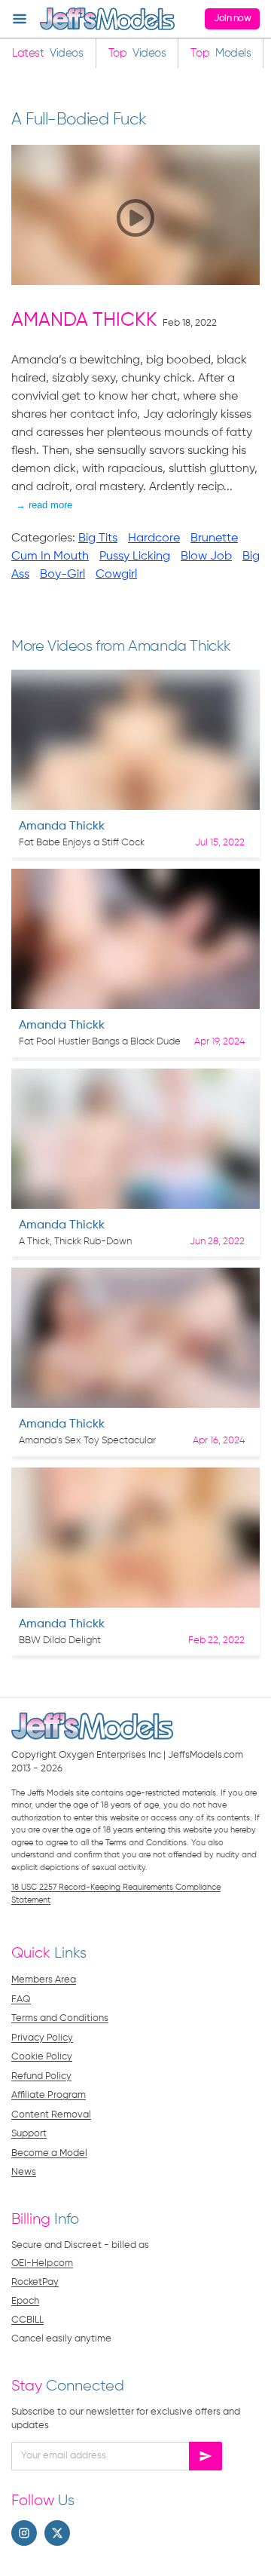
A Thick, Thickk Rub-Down (75, 1242)
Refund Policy (41, 2076)
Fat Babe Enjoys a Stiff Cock (82, 843)
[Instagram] (24, 2533)
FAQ (21, 1999)
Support (29, 2134)
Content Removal (51, 2115)
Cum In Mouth (50, 557)
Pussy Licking (135, 557)
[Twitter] (57, 2533)
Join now (232, 18)
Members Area (44, 1980)
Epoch (25, 2301)
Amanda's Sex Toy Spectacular (87, 1441)
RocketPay (35, 2282)
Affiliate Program (49, 2095)
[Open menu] (20, 19)
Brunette (214, 538)
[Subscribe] (206, 2456)
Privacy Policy (42, 2038)
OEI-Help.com (42, 2263)
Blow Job (206, 557)
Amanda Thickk (84, 321)
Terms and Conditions (60, 2018)
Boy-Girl (62, 575)
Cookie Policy (42, 2057)
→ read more (44, 505)
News (24, 2172)
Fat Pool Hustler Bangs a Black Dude (100, 1042)
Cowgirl (116, 575)
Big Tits (98, 538)
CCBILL (27, 2320)
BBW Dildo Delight (60, 1641)
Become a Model (49, 2153)
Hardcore (154, 538)
